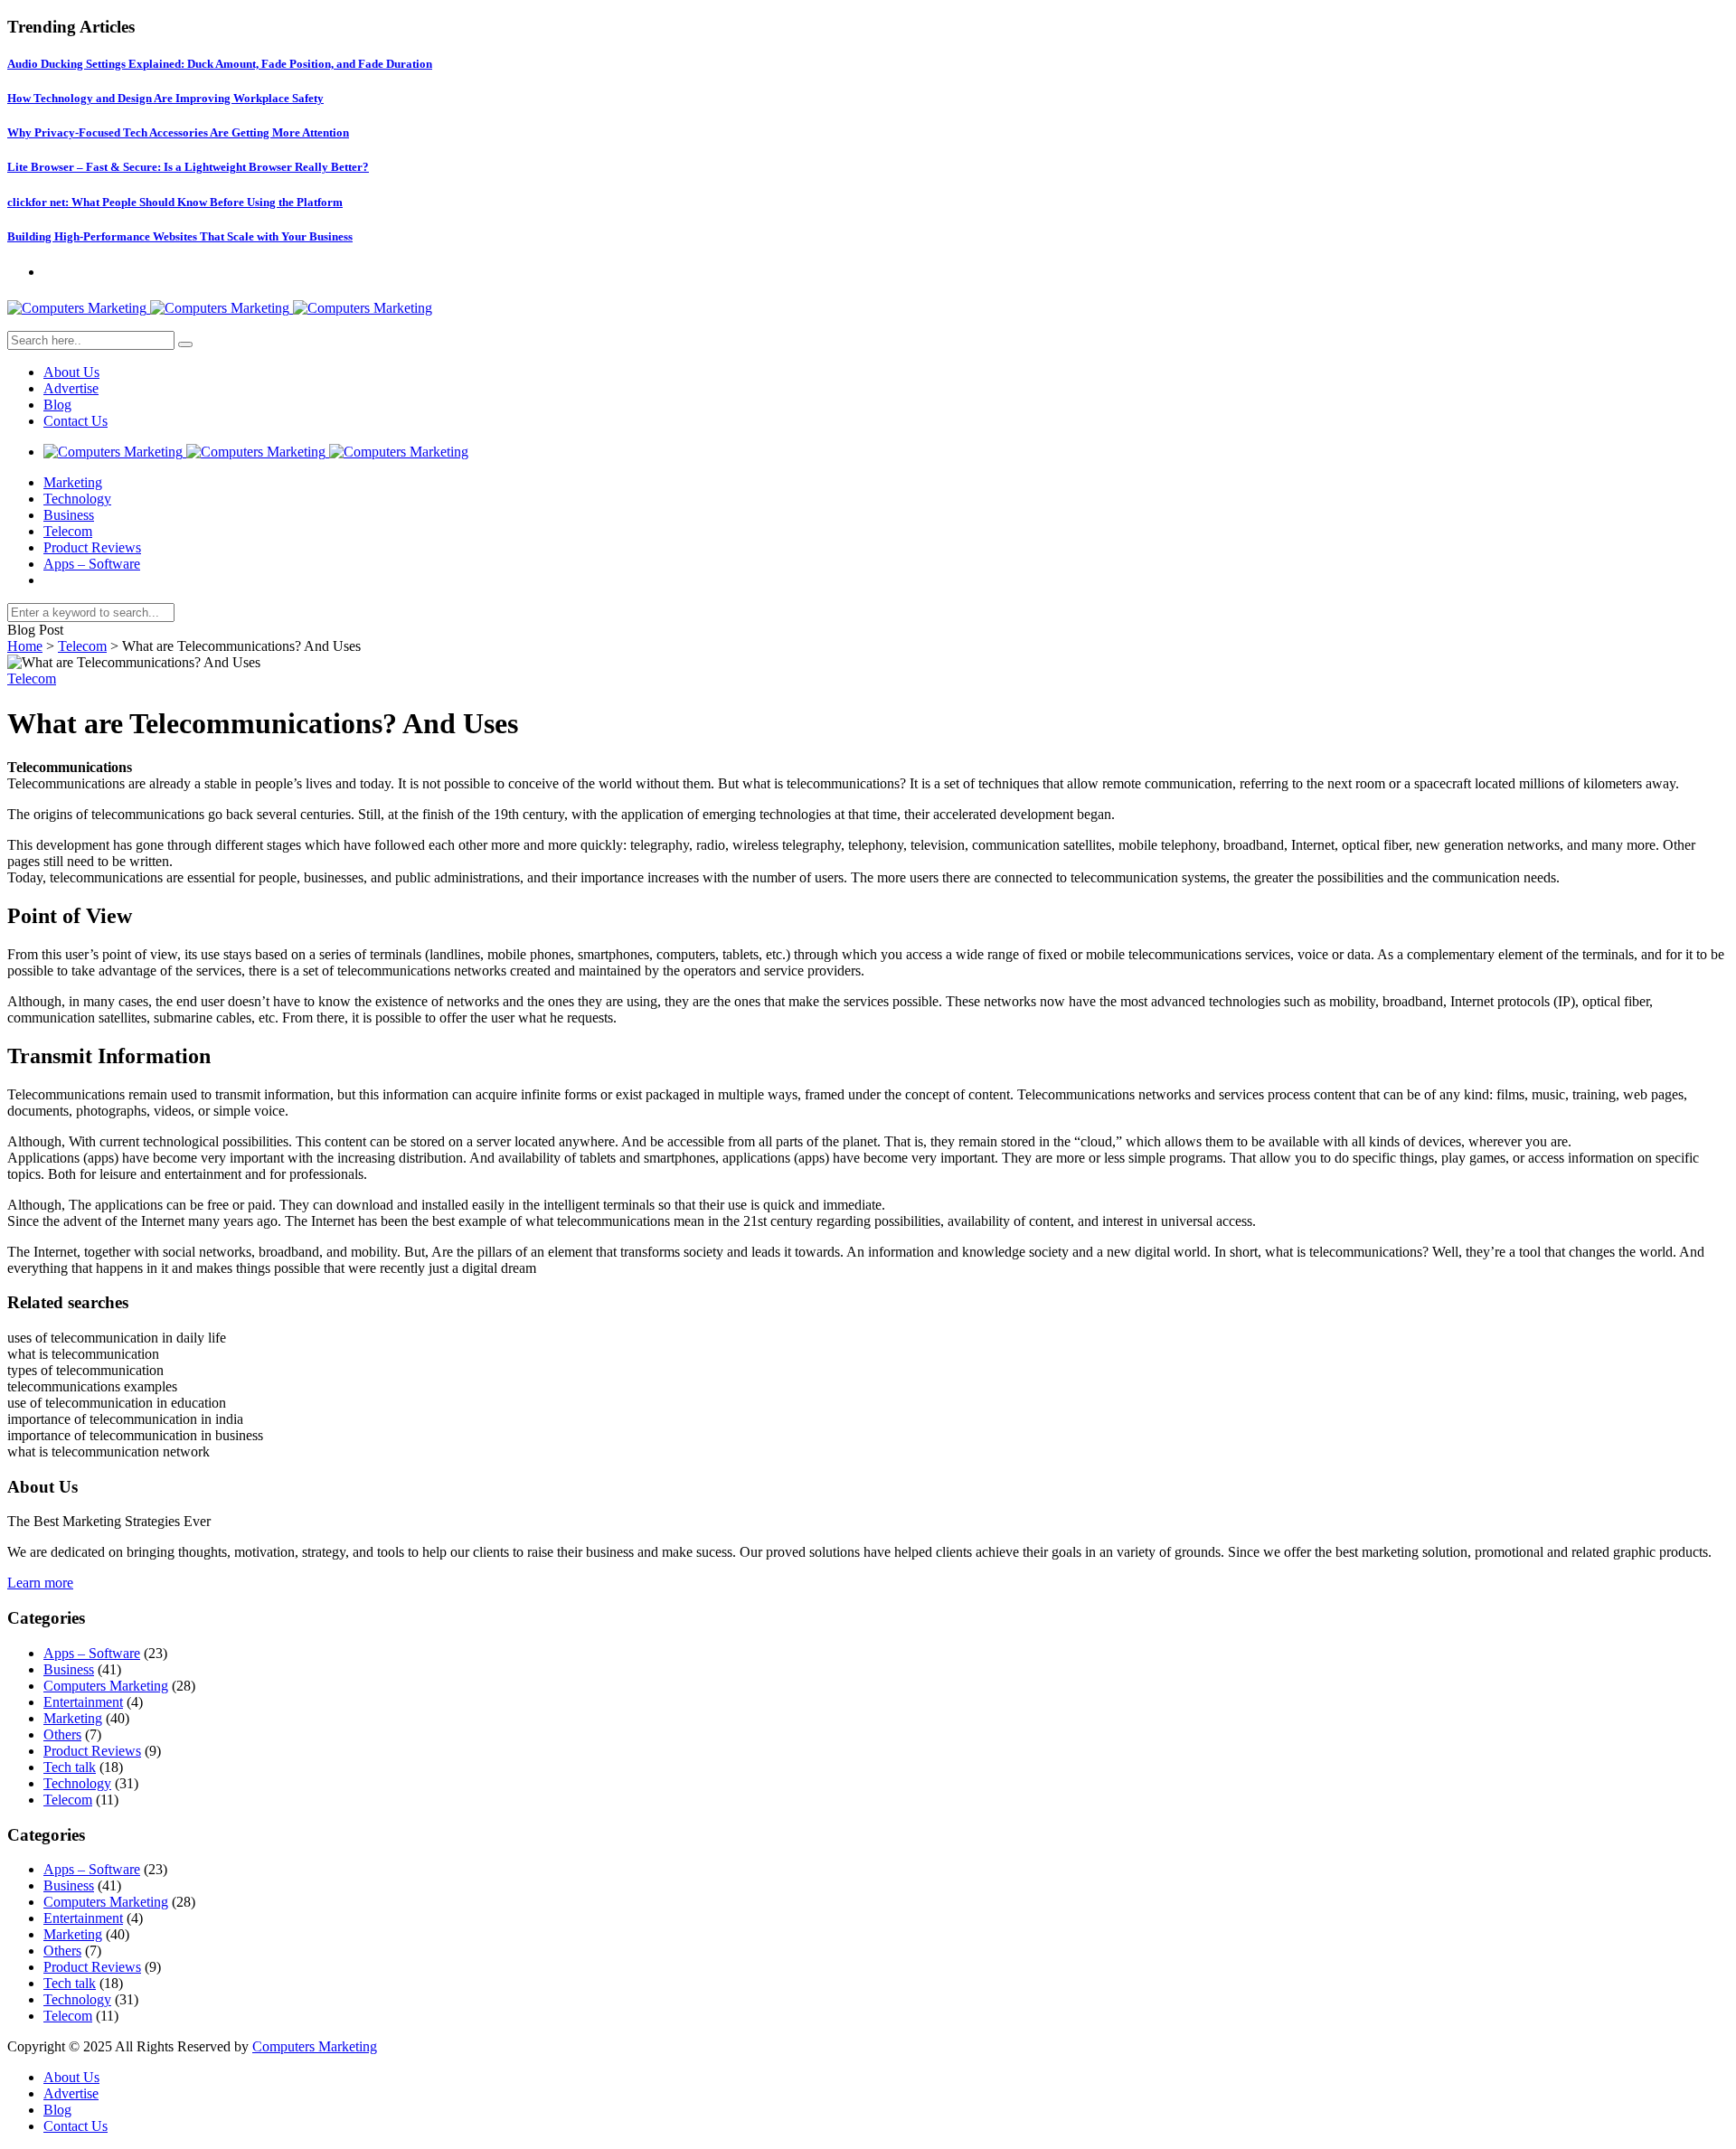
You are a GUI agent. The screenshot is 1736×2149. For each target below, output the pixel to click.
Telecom (68, 531)
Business (69, 515)
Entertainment (83, 1702)
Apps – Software (92, 564)
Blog (57, 405)
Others (62, 1734)
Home (25, 646)
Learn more (40, 1583)
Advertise (71, 388)
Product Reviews (92, 547)
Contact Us (75, 421)
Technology (77, 499)
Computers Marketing (106, 1686)
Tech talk (70, 1767)
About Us (71, 372)
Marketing (73, 482)
